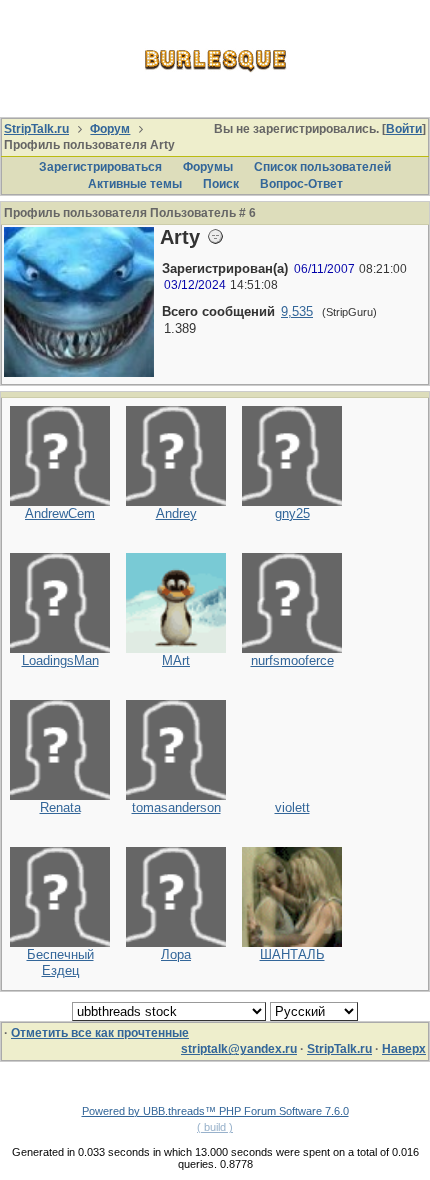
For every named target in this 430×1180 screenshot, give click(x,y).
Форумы (208, 167)
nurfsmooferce (292, 660)
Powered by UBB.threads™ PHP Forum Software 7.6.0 (215, 1111)
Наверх (404, 1049)
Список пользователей (322, 167)
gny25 (292, 513)
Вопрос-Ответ (301, 184)
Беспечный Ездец (60, 963)
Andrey (176, 513)
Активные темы (135, 184)
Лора (176, 954)
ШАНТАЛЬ (292, 954)
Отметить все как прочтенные (100, 1033)
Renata (60, 807)
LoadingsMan (60, 660)
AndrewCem (60, 513)
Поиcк (221, 184)
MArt (176, 660)
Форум (110, 129)
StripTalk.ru (36, 129)
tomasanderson (176, 807)
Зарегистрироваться (100, 167)
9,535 (297, 311)
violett (292, 807)
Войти (404, 129)
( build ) (215, 1127)
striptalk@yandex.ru (239, 1049)
